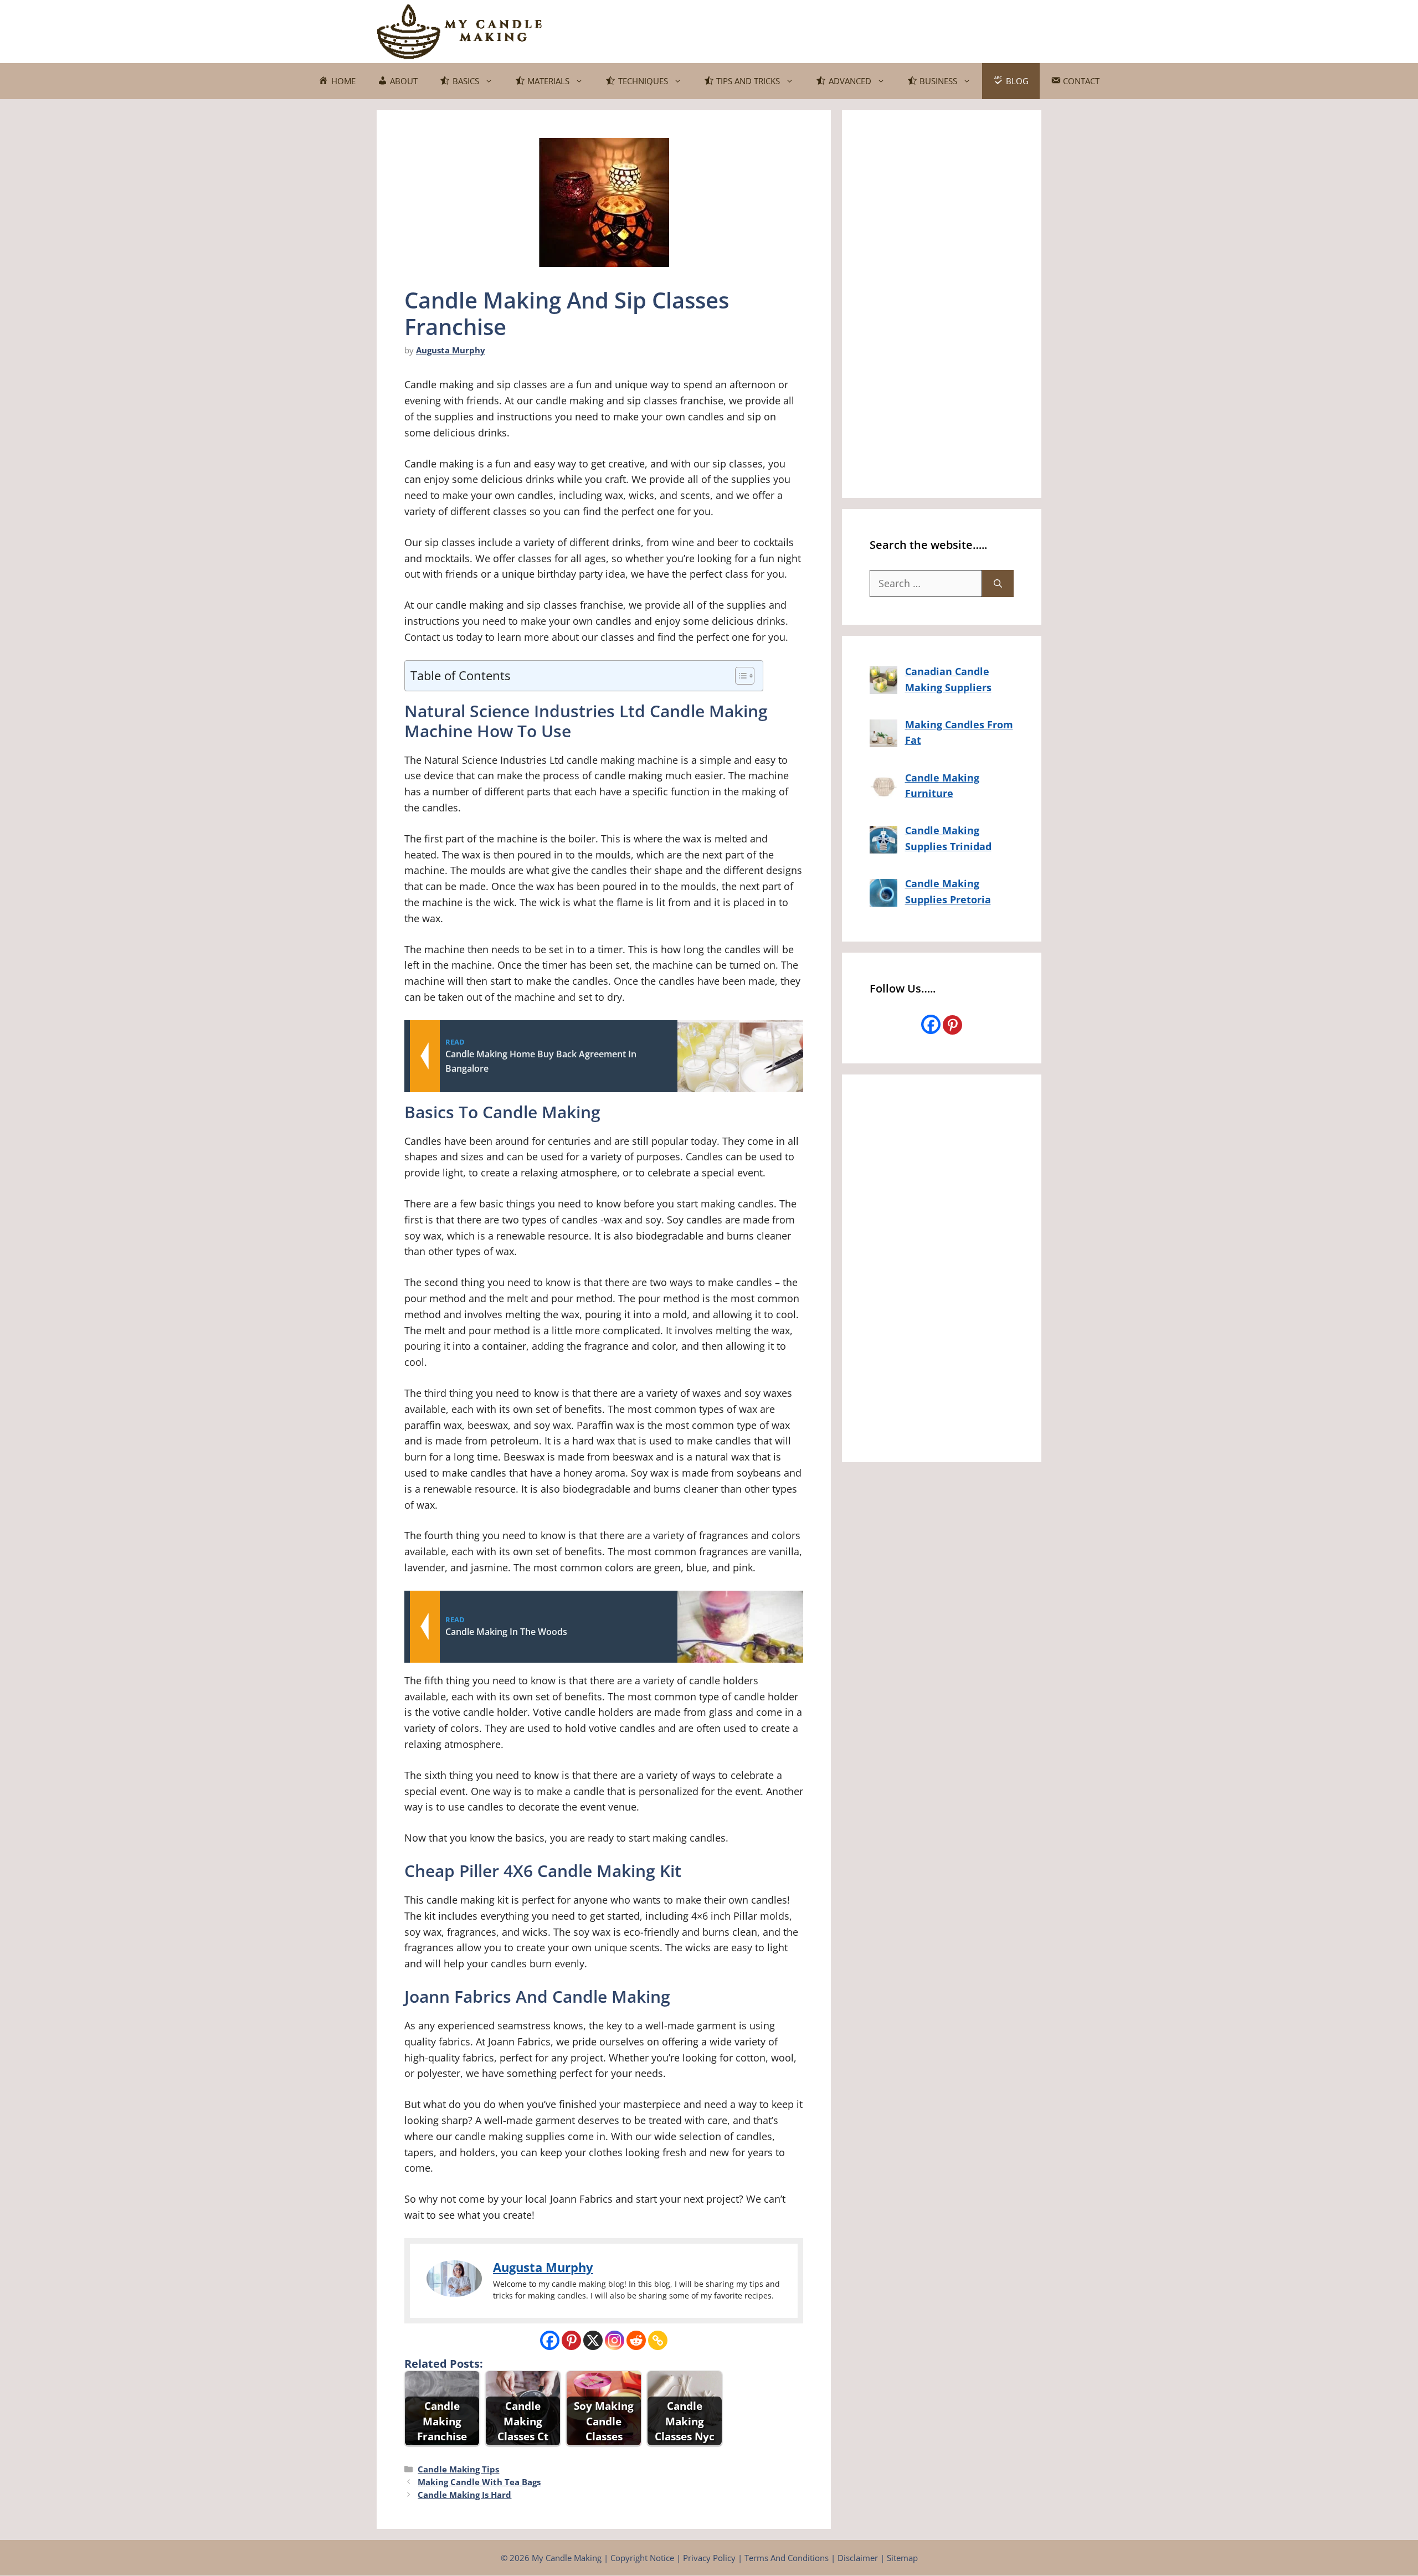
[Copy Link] (658, 2340)
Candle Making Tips (458, 2469)
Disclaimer (858, 2558)
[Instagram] (615, 2340)
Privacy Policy (709, 2558)
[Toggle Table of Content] (739, 676)
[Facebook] (550, 2340)
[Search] (998, 583)
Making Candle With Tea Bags (479, 2482)
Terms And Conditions (787, 2558)
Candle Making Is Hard (464, 2495)
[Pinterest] (571, 2340)
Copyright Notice (642, 2558)
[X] (593, 2340)
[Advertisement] (840, 29)
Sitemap (902, 2558)
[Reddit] (636, 2340)
